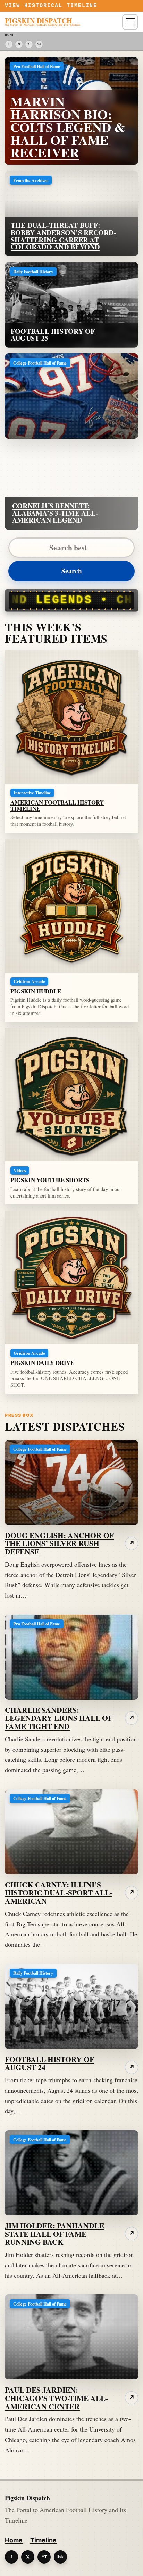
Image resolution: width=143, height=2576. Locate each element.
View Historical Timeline (51, 6)
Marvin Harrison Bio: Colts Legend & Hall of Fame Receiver (68, 127)
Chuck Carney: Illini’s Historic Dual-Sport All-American (59, 1893)
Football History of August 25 (53, 335)
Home (14, 2540)
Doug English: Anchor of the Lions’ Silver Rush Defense (59, 1544)
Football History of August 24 (49, 2063)
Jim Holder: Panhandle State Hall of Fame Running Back (54, 2234)
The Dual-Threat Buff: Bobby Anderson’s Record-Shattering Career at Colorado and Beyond (64, 236)
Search (72, 571)
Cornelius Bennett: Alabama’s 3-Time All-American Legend (55, 513)
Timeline (43, 2540)
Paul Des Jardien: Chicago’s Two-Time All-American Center (57, 2398)
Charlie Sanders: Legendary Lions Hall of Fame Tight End (59, 1718)
